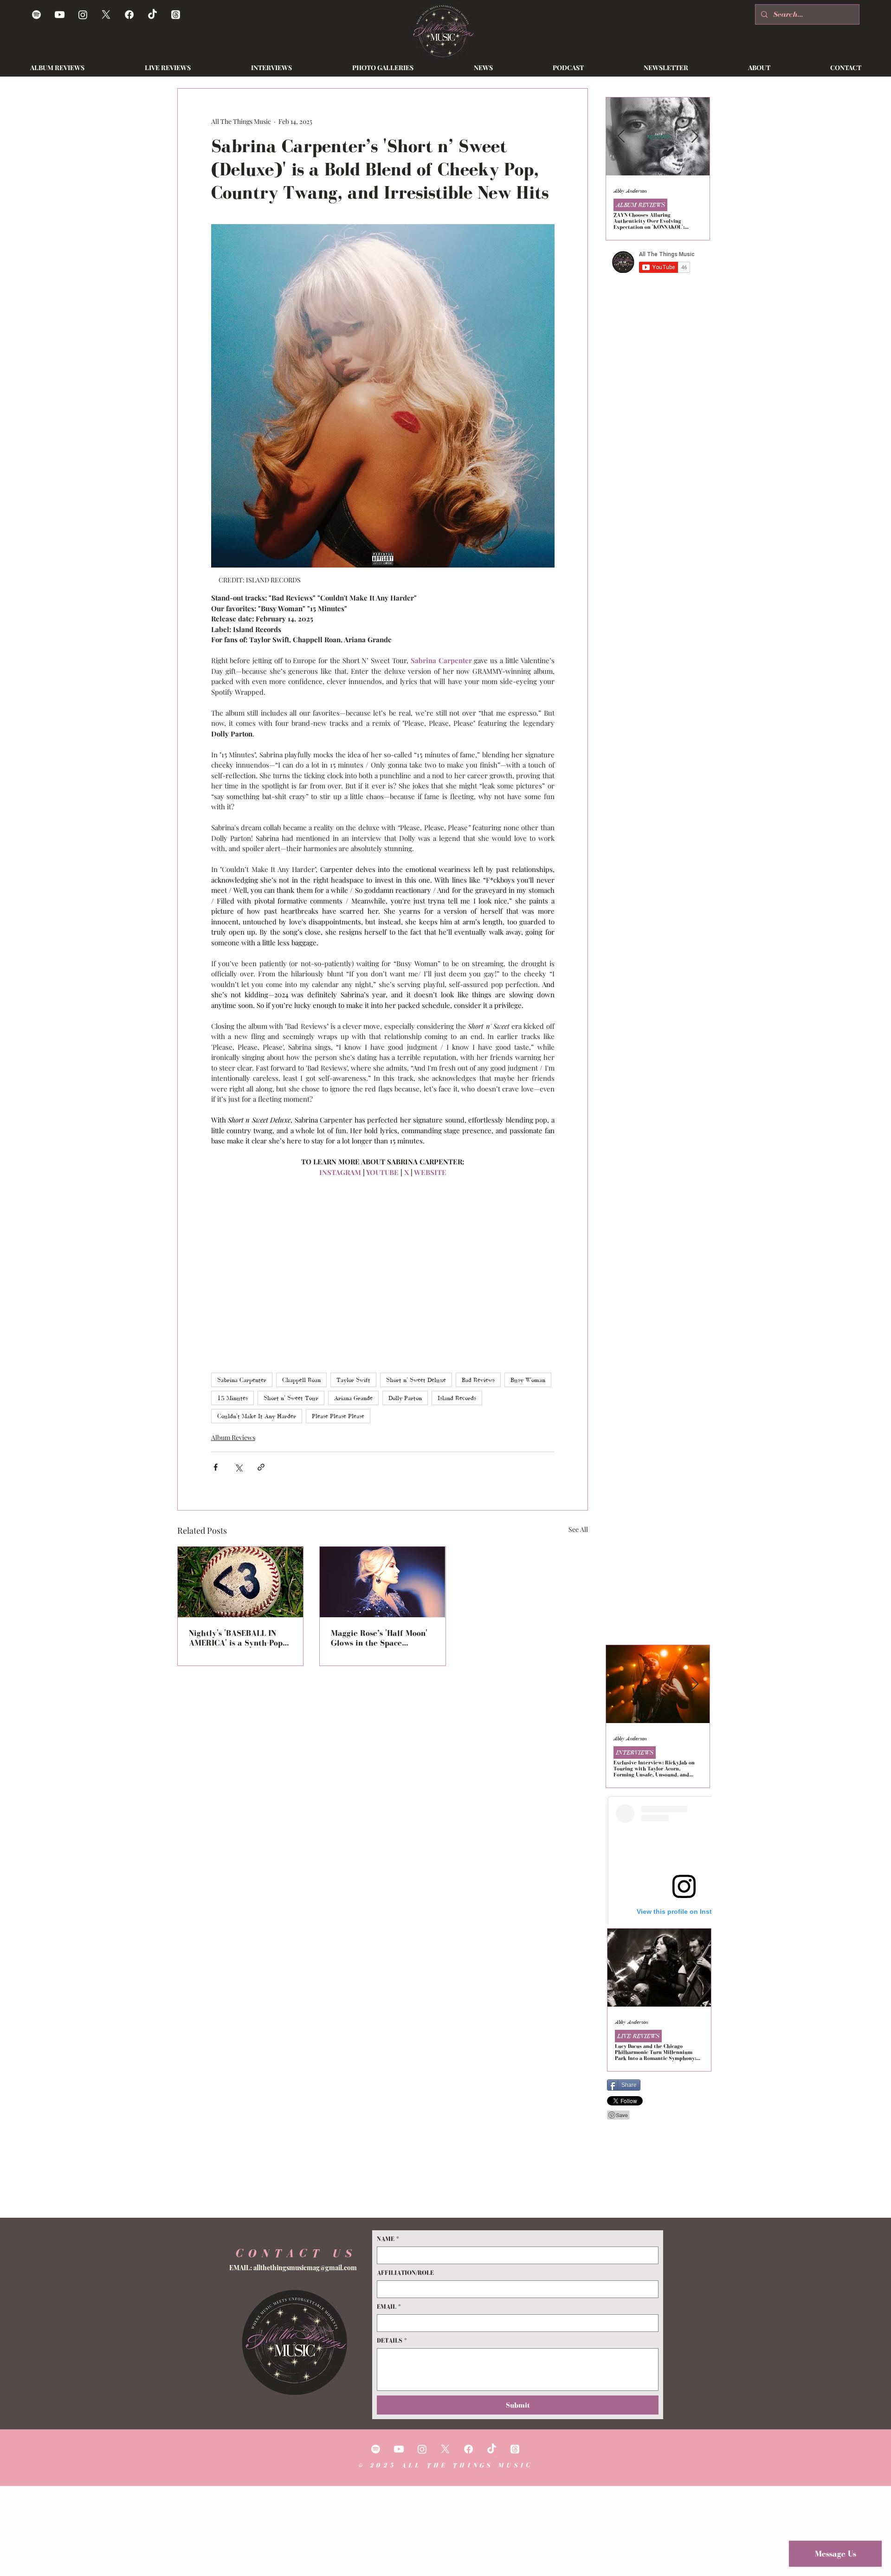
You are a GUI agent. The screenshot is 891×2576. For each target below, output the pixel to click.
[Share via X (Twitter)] (238, 1467)
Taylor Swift (353, 1380)
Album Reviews (233, 1437)
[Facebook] (129, 15)
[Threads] (176, 15)
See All (578, 1529)
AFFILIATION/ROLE (405, 2273)
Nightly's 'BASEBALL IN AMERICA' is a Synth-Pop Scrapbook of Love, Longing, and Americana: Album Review (236, 1638)
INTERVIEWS (635, 1753)
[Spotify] (36, 15)
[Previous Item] (621, 137)
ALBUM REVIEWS (640, 205)
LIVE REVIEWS (638, 2036)
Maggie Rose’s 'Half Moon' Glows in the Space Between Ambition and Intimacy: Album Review (379, 1638)
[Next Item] (695, 137)
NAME (388, 2239)
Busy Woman (528, 1380)
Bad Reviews (478, 1380)
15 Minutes (232, 1398)
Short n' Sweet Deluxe (416, 1380)
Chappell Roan (301, 1380)
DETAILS (392, 2340)
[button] (483, 68)
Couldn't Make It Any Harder (257, 1416)
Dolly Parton (405, 1398)
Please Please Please (338, 1416)
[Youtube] (60, 15)
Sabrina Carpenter (242, 1380)
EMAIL (389, 2307)
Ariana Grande (353, 1398)
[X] (106, 15)
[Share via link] (261, 1467)
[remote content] (383, 1271)
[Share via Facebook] (216, 1467)
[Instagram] (83, 15)
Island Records (457, 1398)
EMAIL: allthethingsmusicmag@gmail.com (293, 2268)
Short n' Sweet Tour (291, 1398)
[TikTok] (152, 15)
